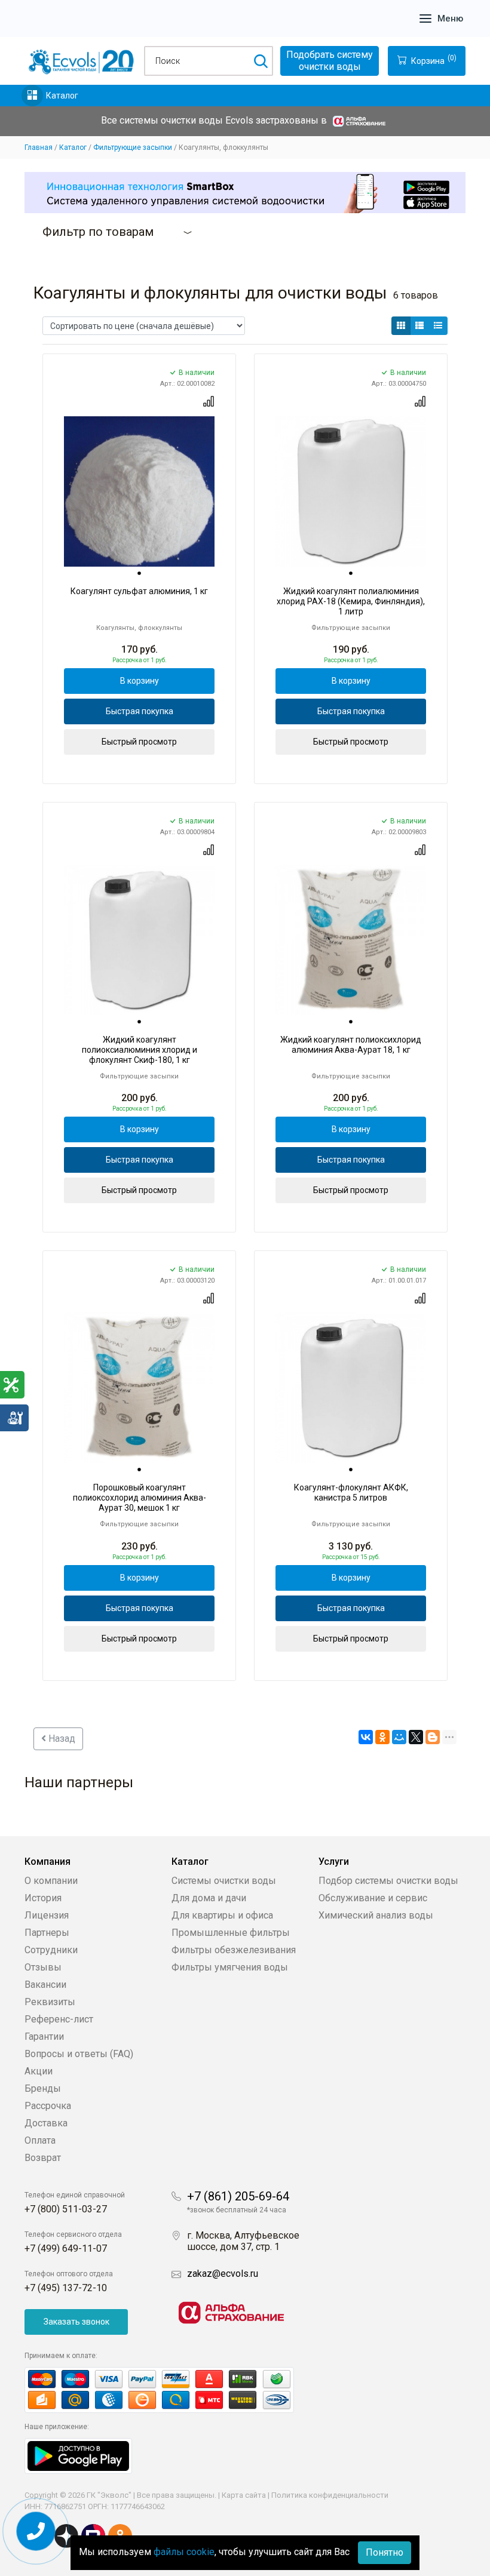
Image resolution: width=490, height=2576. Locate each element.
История (43, 1898)
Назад (61, 1739)
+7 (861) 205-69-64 (238, 2196)
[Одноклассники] (382, 1737)
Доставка (46, 2123)
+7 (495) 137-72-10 (66, 2288)
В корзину (140, 681)
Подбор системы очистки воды (388, 1881)
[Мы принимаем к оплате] (171, 2390)
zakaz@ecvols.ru (223, 2274)
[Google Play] (78, 2455)
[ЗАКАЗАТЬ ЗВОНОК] (36, 2532)
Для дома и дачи (209, 1898)
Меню (450, 19)
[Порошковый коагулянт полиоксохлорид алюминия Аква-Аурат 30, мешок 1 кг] (139, 1388)
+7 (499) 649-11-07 (66, 2248)
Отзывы (43, 1967)
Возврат (43, 2158)
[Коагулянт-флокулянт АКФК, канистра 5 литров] (351, 1388)
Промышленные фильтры (231, 1933)
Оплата (40, 2140)
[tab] (139, 573)
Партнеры (47, 1933)
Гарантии (44, 2036)
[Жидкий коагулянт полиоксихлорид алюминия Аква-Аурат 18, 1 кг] (351, 940)
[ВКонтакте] (366, 1737)
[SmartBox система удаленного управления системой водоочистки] (245, 193)
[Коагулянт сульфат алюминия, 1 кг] (139, 491)
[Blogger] (433, 1737)
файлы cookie (184, 2552)
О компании (51, 1881)
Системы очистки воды (224, 1881)
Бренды (43, 2088)
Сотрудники (51, 1950)
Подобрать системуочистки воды (330, 61)
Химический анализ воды (376, 1915)
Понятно (385, 2552)
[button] (401, 326)
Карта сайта (244, 2495)
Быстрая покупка (140, 711)
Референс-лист (59, 2019)
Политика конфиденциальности (330, 2495)
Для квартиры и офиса (222, 1915)
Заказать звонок (76, 2322)
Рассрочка (48, 2106)
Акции (39, 2071)
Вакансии (45, 1985)
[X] (416, 1737)
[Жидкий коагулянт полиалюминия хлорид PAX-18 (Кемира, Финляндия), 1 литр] (351, 491)
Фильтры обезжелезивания (234, 1950)
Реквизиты (50, 2002)
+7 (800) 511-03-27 (66, 2209)
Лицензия (47, 1915)
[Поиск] (260, 61)
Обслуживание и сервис (373, 1898)
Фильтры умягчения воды (230, 1967)
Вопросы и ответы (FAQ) (79, 2054)
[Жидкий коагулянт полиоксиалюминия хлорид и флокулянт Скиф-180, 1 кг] (139, 940)
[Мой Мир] (399, 1737)
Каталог (62, 96)
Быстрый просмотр (139, 742)
